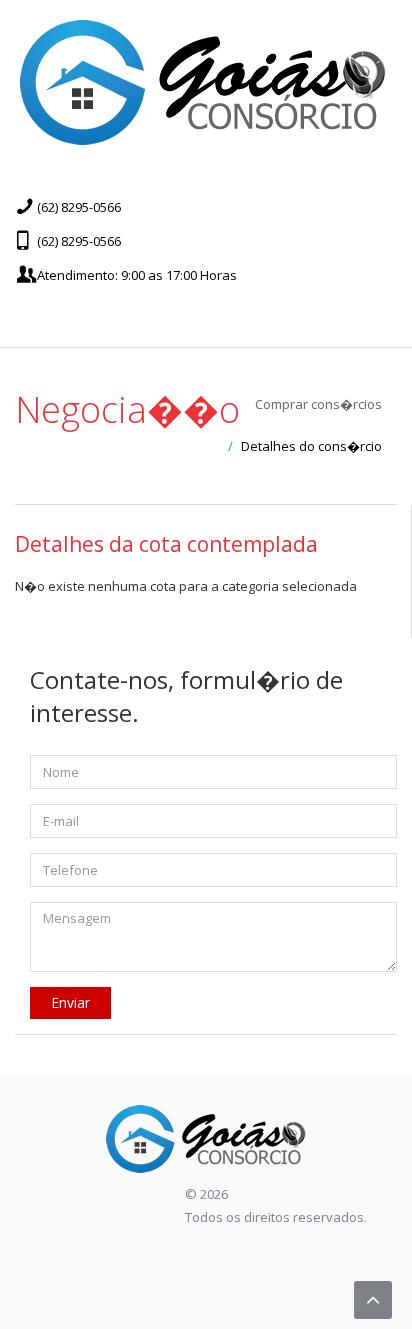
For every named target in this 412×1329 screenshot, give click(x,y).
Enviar (70, 1002)
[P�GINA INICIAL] (203, 82)
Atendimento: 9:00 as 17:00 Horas (137, 275)
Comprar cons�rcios (318, 404)
